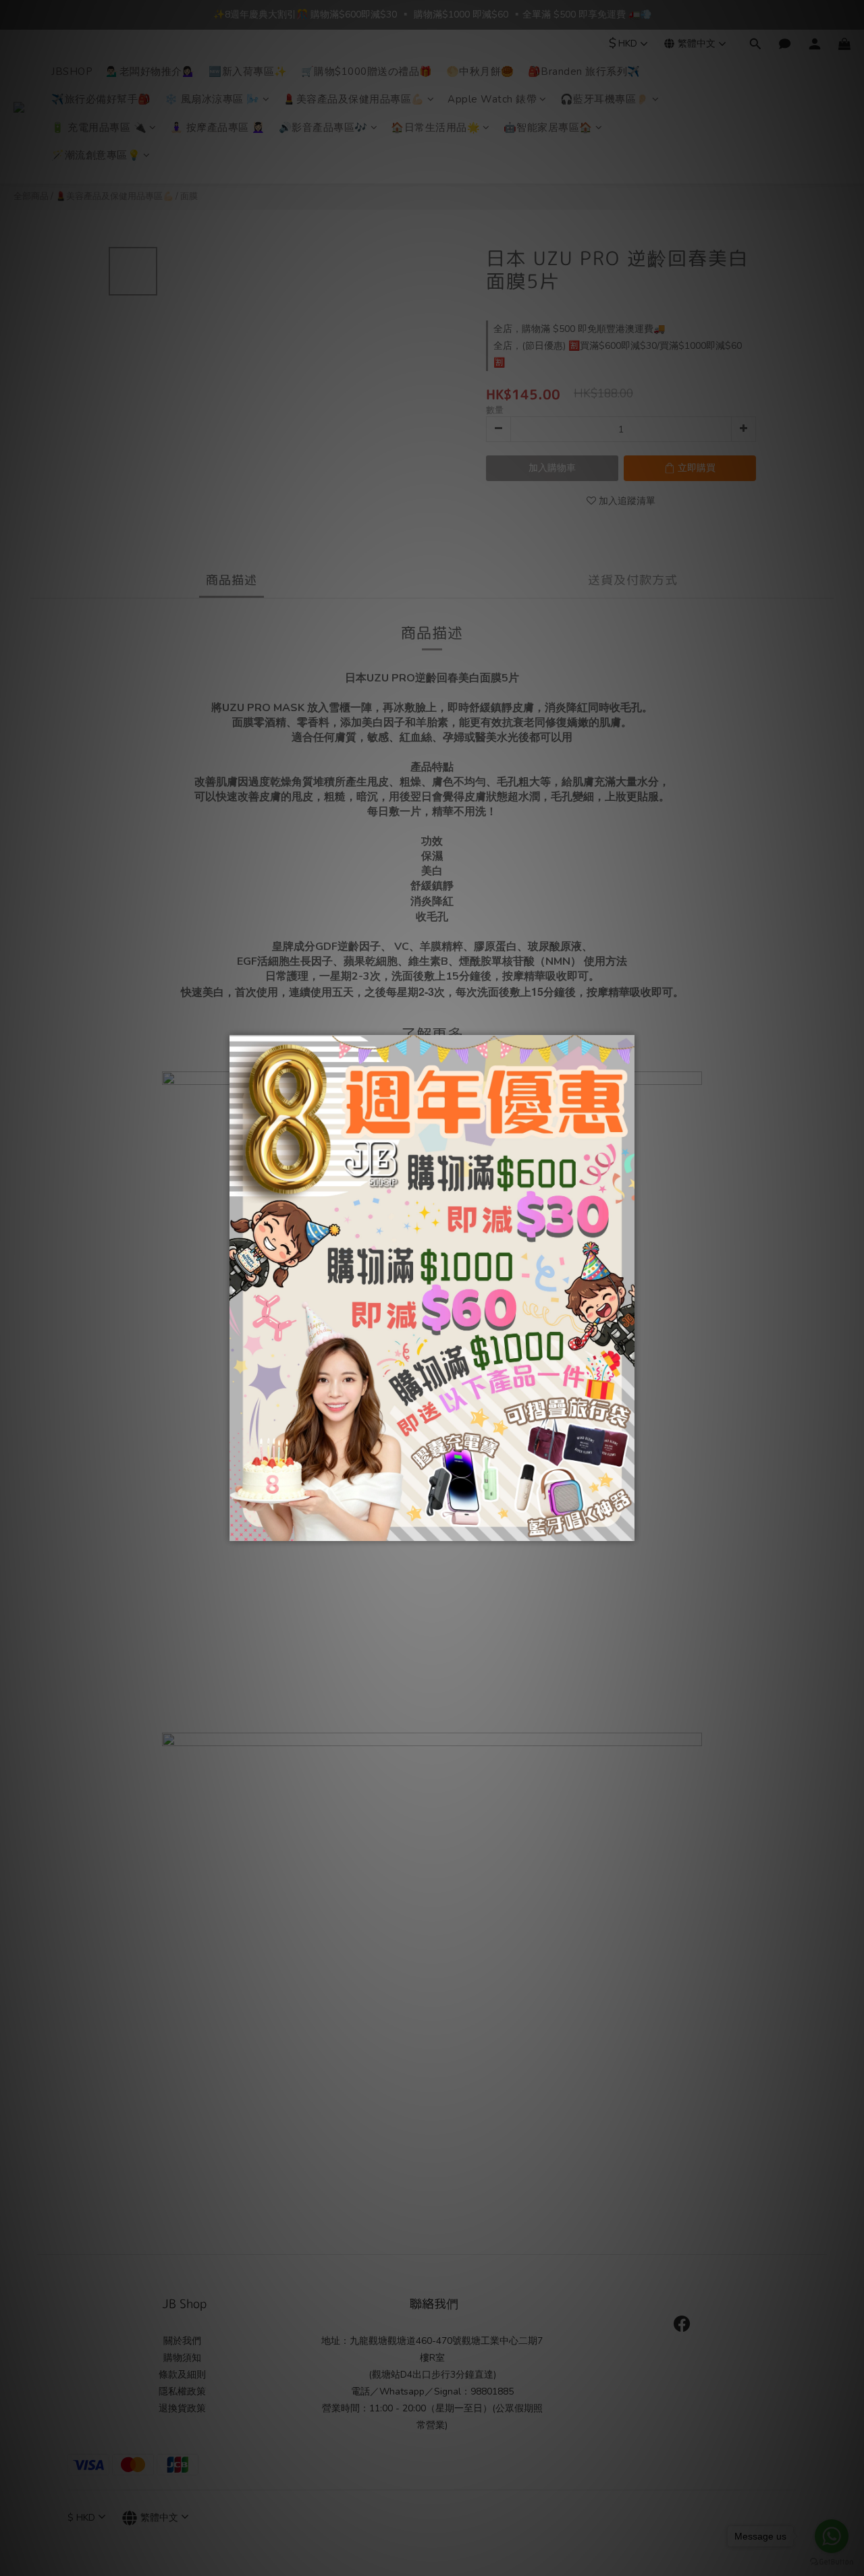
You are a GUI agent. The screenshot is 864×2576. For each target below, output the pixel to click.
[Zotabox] (626, 1529)
